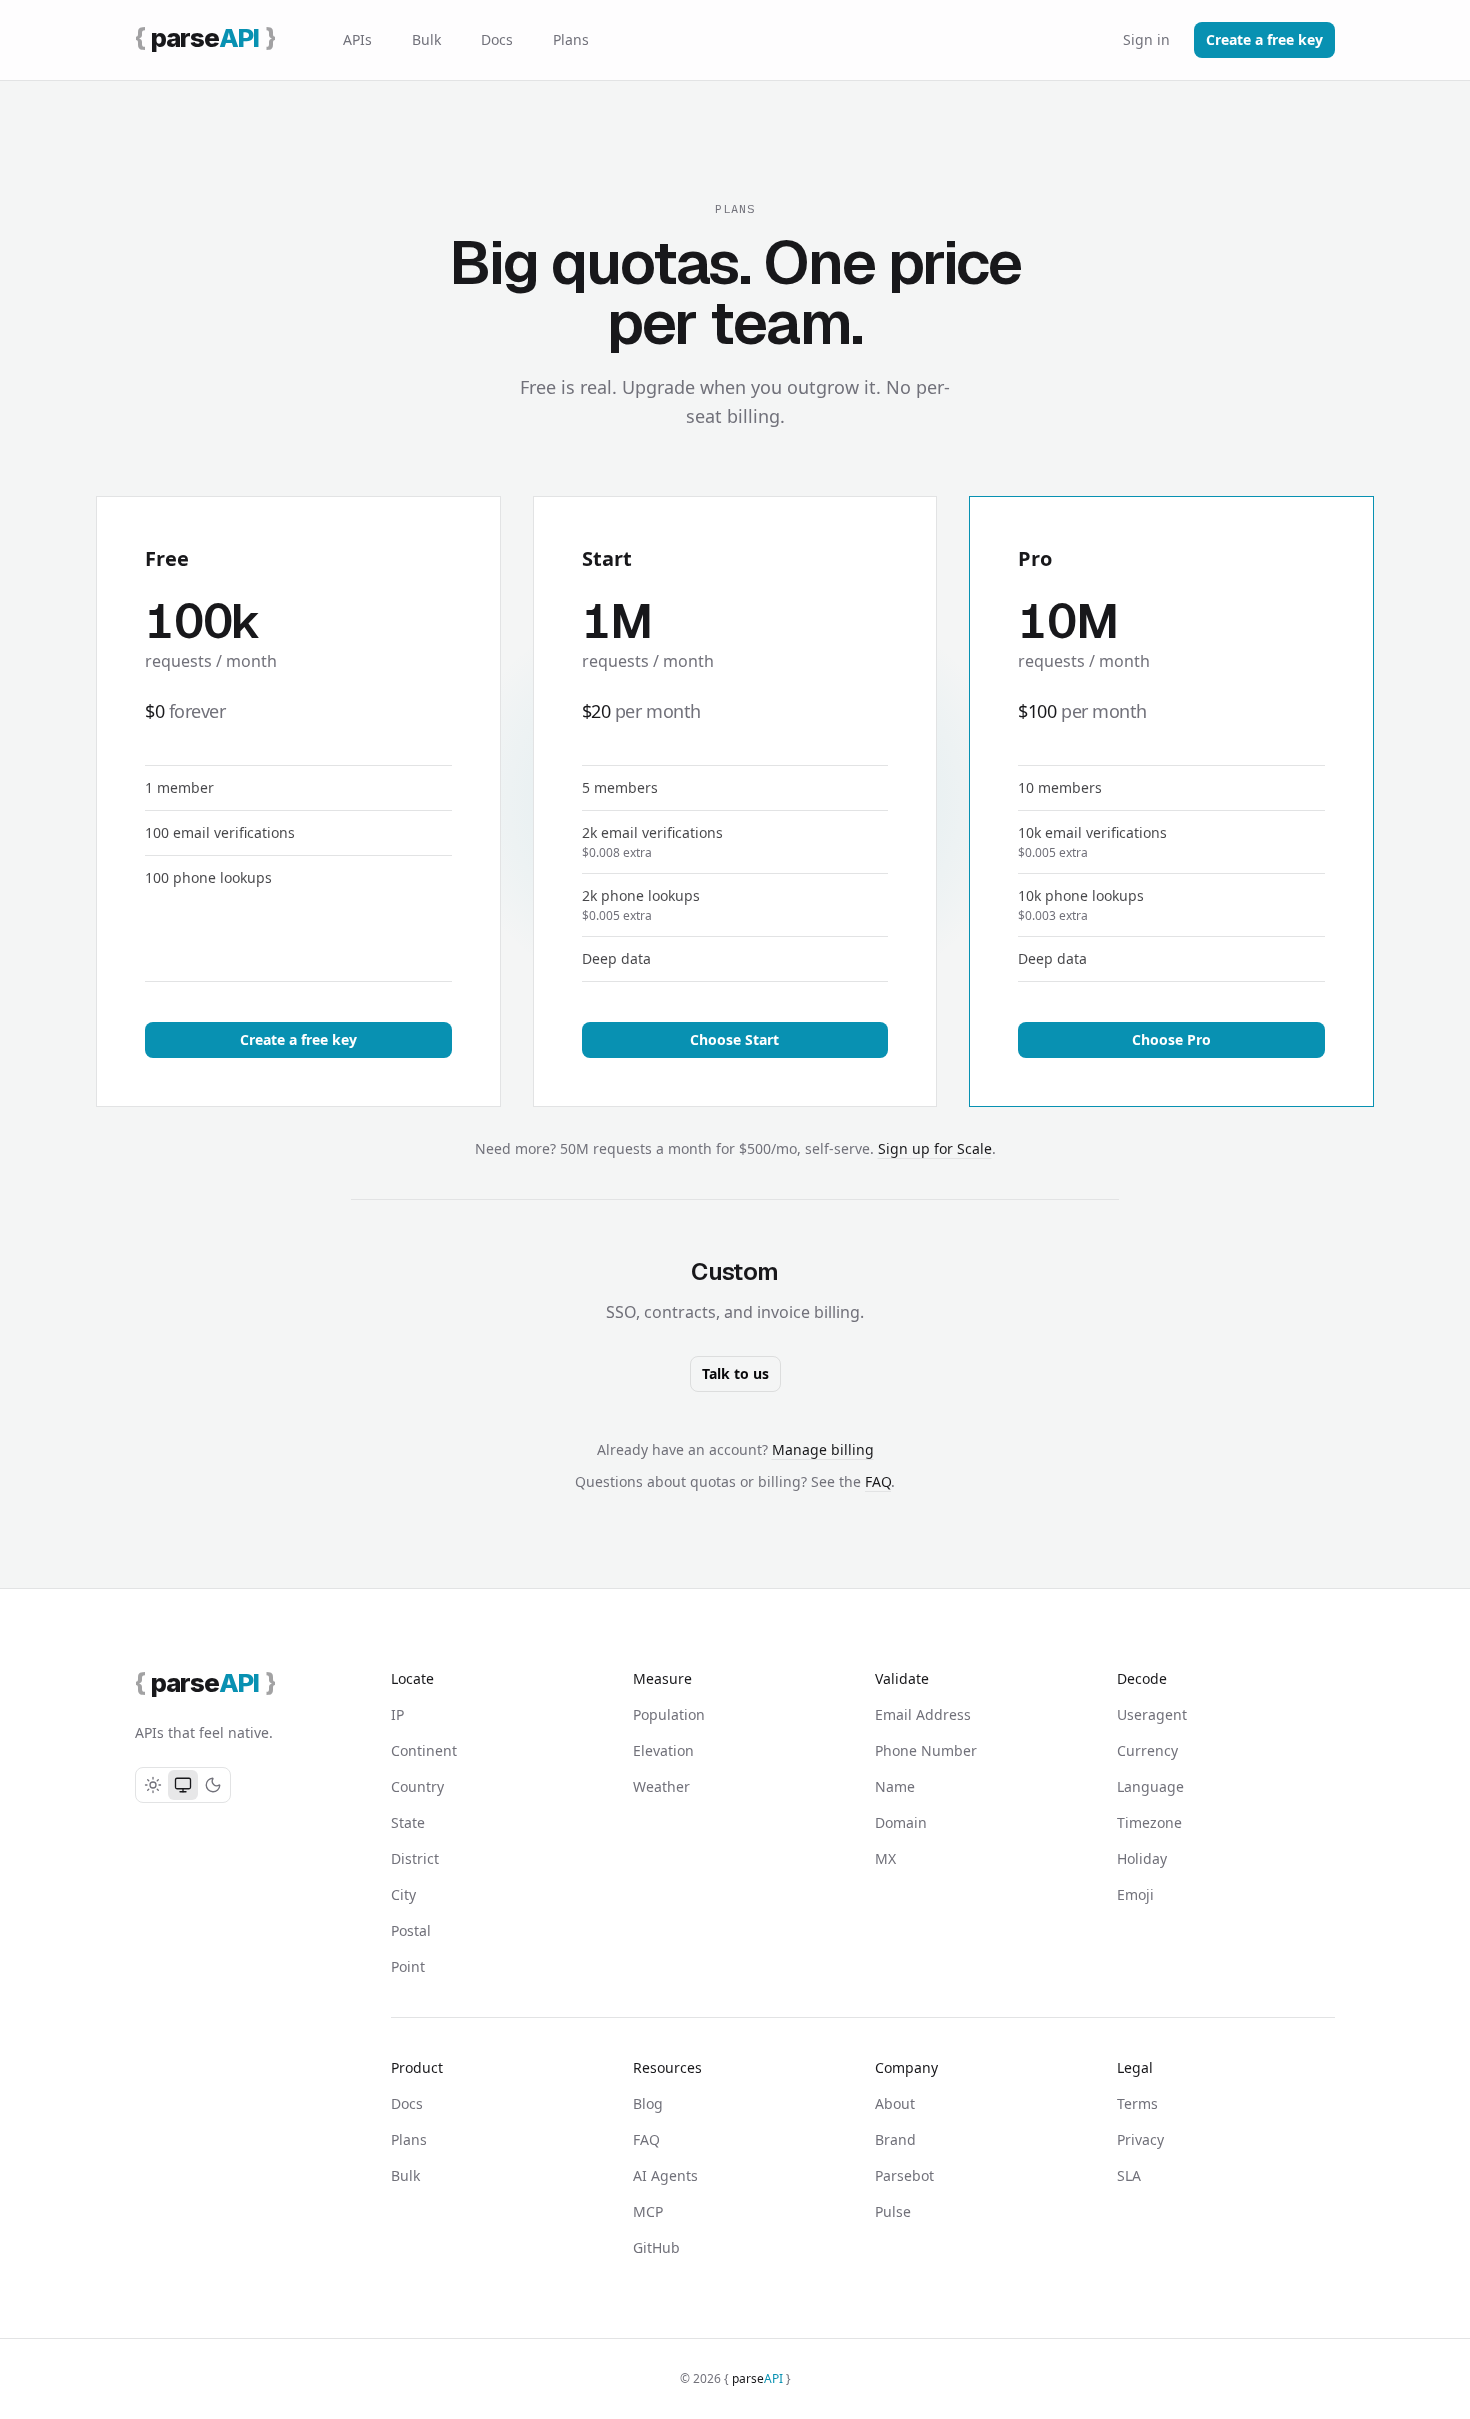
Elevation (663, 1750)
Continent (424, 1750)
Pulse (893, 2211)
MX (885, 1858)
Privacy (1140, 2139)
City (403, 1894)
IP (397, 1714)
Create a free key (1264, 39)
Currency (1147, 1750)
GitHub (656, 2247)
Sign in (1146, 39)
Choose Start (734, 1039)
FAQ (878, 1481)
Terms (1137, 2103)
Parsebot (904, 2175)
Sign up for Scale (935, 1148)
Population (669, 1714)
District (415, 1858)
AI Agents (665, 2175)
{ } (757, 2378)
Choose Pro (1171, 1039)
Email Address (923, 1714)
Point (408, 1966)
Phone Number (926, 1750)
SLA (1129, 2175)
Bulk (426, 39)
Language (1150, 1786)
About (895, 2103)
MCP (648, 2211)
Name (895, 1786)
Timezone (1149, 1822)
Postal (411, 1930)
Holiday (1142, 1858)
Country (417, 1786)
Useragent (1152, 1714)
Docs (497, 39)
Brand (895, 2139)
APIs (357, 39)
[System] (183, 1785)
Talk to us (735, 1373)
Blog (648, 2103)
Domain (901, 1822)
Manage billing (823, 1449)
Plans (571, 39)
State (408, 1822)
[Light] (153, 1785)
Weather (661, 1786)
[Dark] (213, 1785)
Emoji (1135, 1894)
